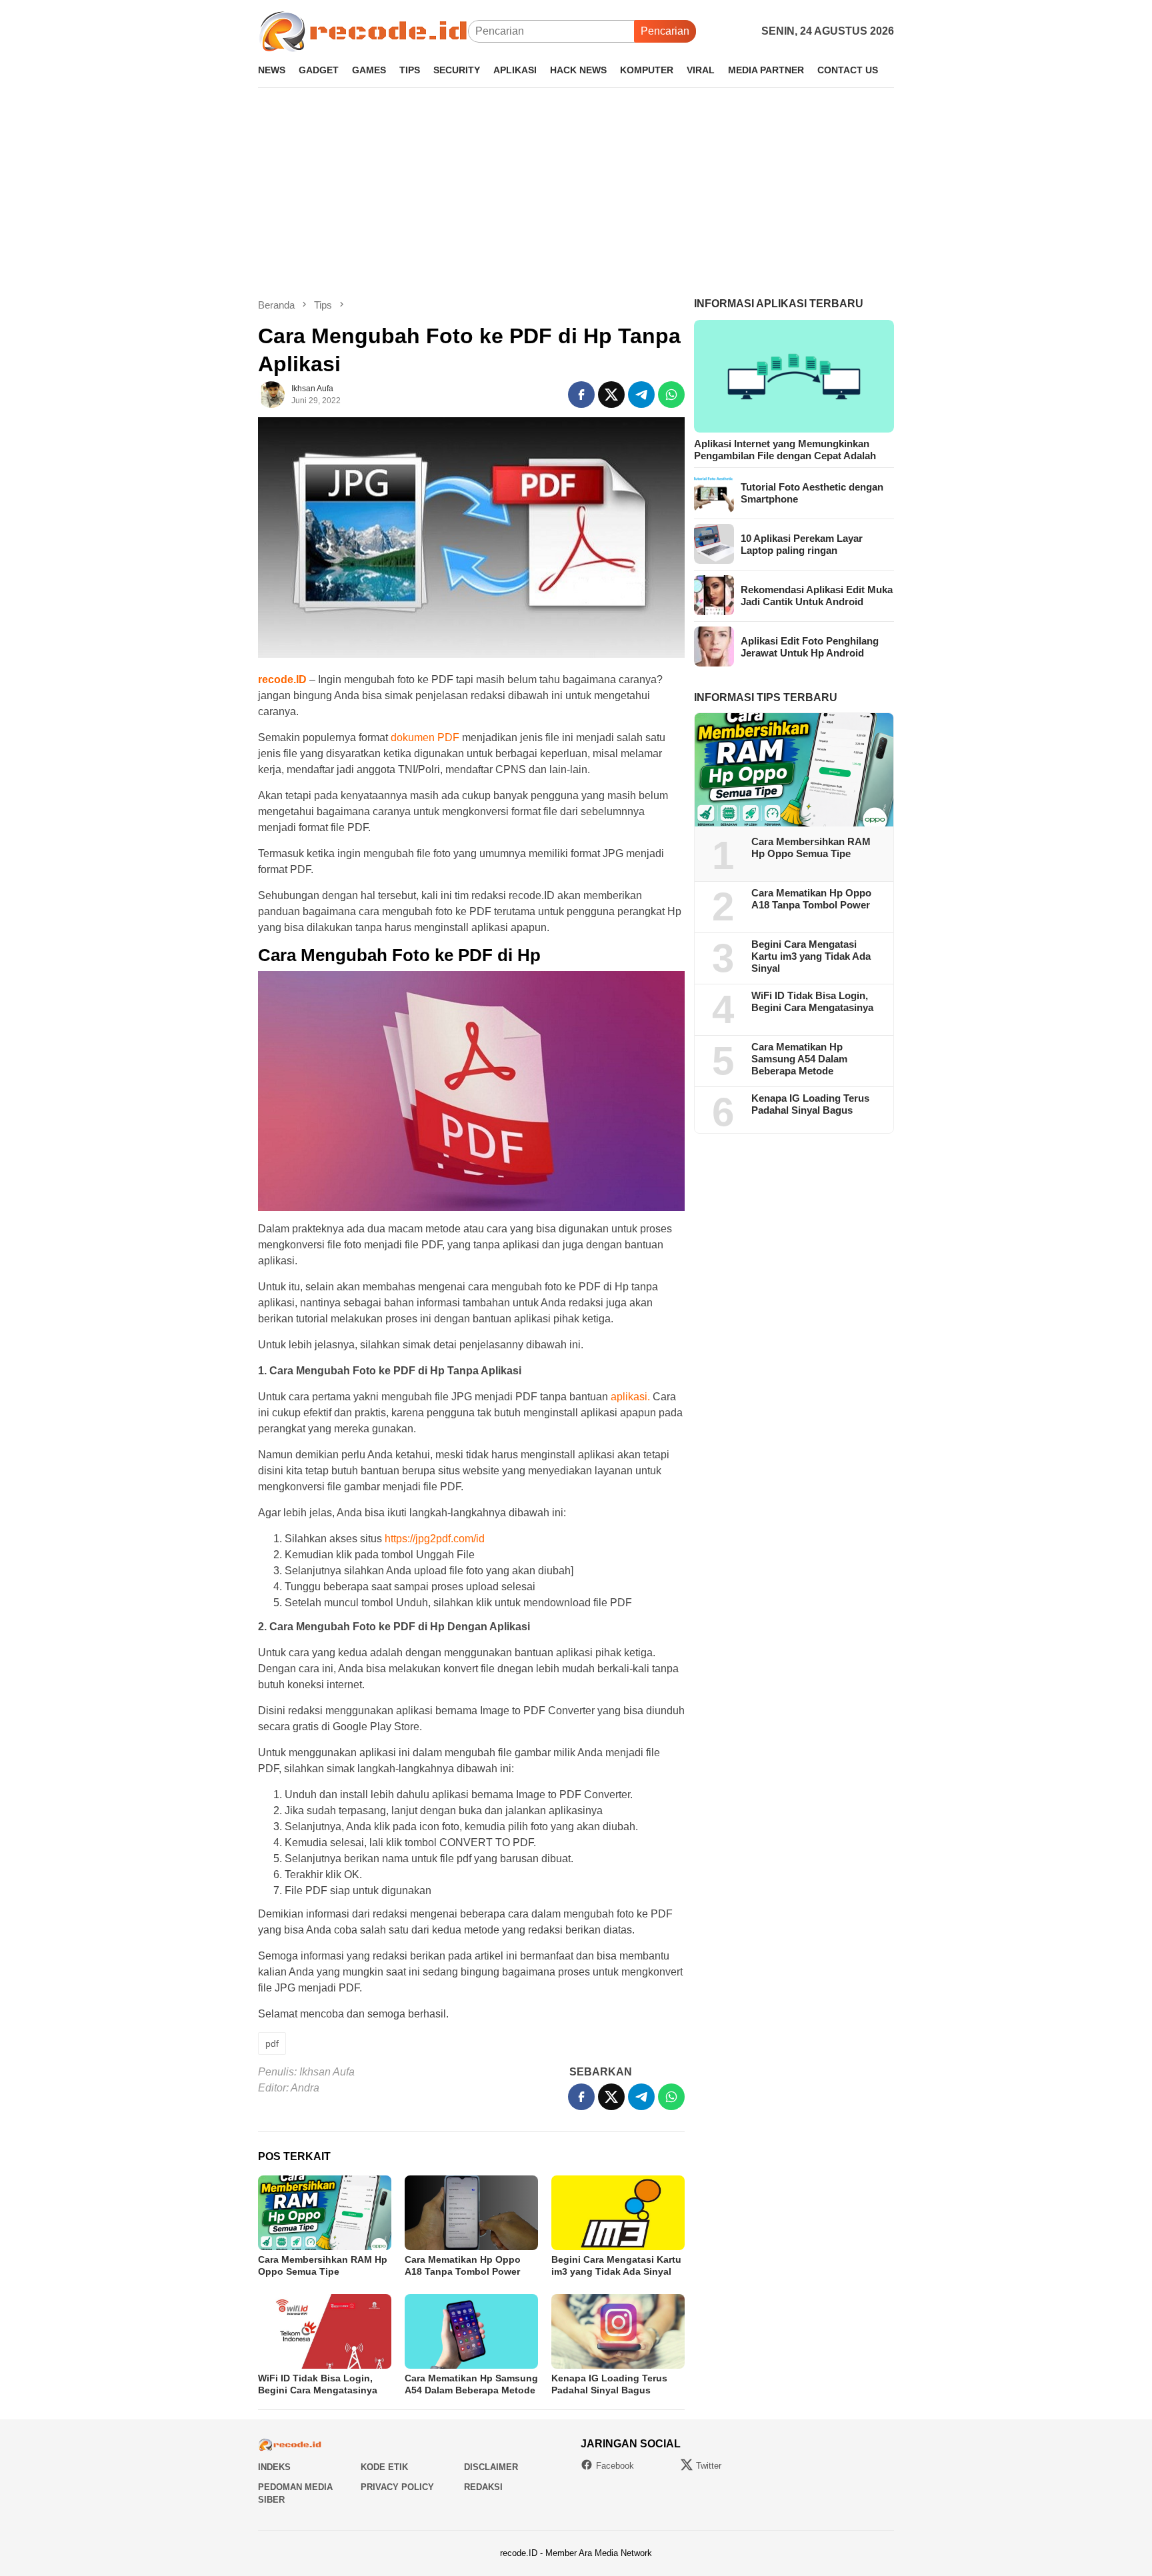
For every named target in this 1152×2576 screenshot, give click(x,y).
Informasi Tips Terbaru (766, 697)
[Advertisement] (576, 193)
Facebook (615, 2466)
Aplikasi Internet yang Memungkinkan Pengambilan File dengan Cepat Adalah (785, 449)
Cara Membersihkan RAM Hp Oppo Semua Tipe (811, 847)
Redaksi (483, 2487)
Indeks (274, 2467)
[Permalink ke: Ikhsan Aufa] (271, 394)
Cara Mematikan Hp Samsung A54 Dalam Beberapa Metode (799, 1059)
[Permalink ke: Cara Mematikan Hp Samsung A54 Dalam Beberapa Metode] (471, 2331)
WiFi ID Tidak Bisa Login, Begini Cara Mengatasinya (812, 1001)
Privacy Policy (397, 2487)
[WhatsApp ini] (671, 395)
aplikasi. (630, 1397)
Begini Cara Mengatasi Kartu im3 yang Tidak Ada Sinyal (811, 956)
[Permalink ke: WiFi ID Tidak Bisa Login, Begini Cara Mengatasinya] (325, 2331)
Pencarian (665, 31)
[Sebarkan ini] (581, 395)
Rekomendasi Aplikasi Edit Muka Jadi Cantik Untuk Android (817, 595)
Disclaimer (491, 2467)
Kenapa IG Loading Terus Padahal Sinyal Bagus (810, 1104)
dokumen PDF (425, 737)
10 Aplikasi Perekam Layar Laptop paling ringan (802, 544)
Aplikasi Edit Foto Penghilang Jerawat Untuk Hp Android (810, 646)
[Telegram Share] (641, 395)
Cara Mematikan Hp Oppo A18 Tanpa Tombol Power (811, 899)
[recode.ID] (363, 30)
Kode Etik (384, 2467)
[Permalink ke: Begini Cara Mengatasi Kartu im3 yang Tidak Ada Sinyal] (618, 2213)
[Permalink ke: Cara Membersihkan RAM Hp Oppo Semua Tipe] (325, 2213)
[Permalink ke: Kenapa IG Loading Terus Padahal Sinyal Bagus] (618, 2331)
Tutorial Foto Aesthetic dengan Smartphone (812, 492)
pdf (272, 2043)
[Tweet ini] (611, 395)
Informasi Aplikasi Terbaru (779, 304)
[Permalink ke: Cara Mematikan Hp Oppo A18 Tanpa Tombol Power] (471, 2213)
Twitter (709, 2466)
